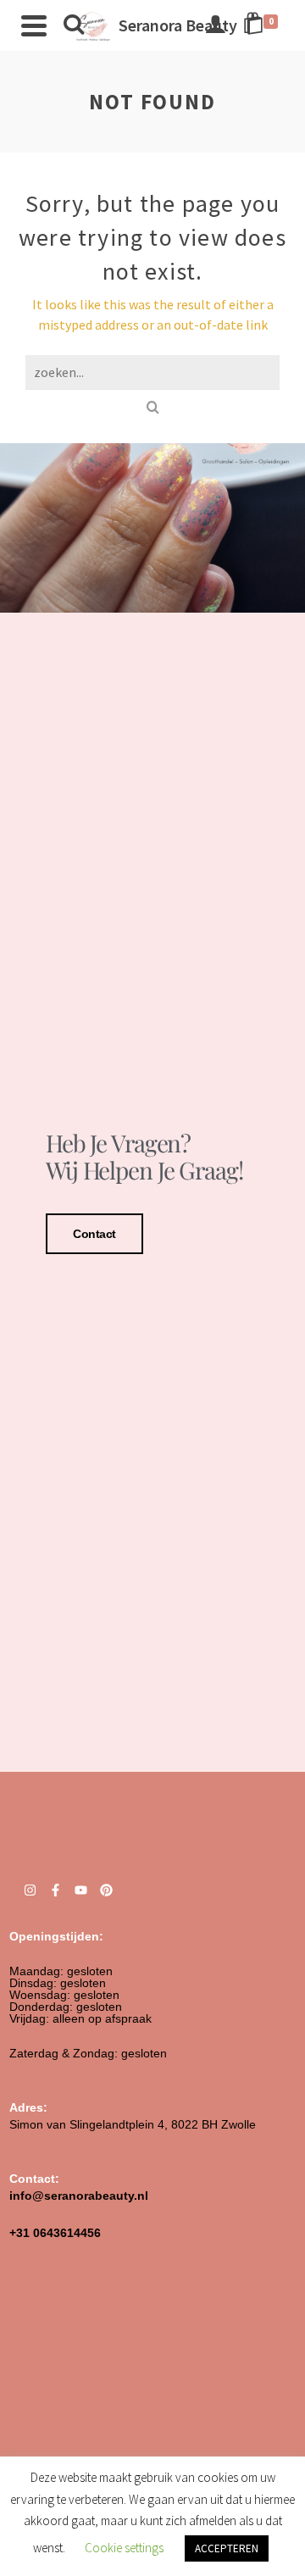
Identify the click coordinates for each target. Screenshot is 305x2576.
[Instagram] (30, 1890)
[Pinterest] (106, 1890)
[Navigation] (34, 25)
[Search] (74, 25)
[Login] (215, 25)
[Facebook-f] (55, 1890)
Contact (94, 1234)
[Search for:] (152, 372)
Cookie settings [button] (124, 2548)
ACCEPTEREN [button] (227, 2548)
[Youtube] (81, 1890)
